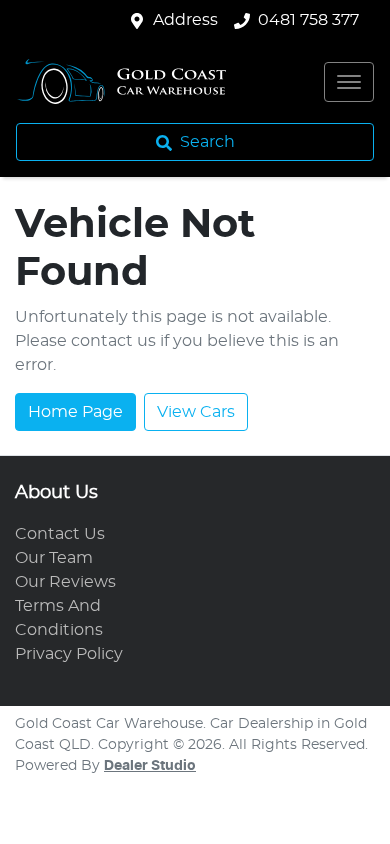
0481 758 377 (308, 20)
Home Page (75, 412)
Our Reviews (65, 582)
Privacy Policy (69, 654)
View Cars (196, 412)
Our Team (54, 558)
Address (185, 20)
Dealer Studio (150, 766)
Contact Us (60, 534)
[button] (349, 82)
